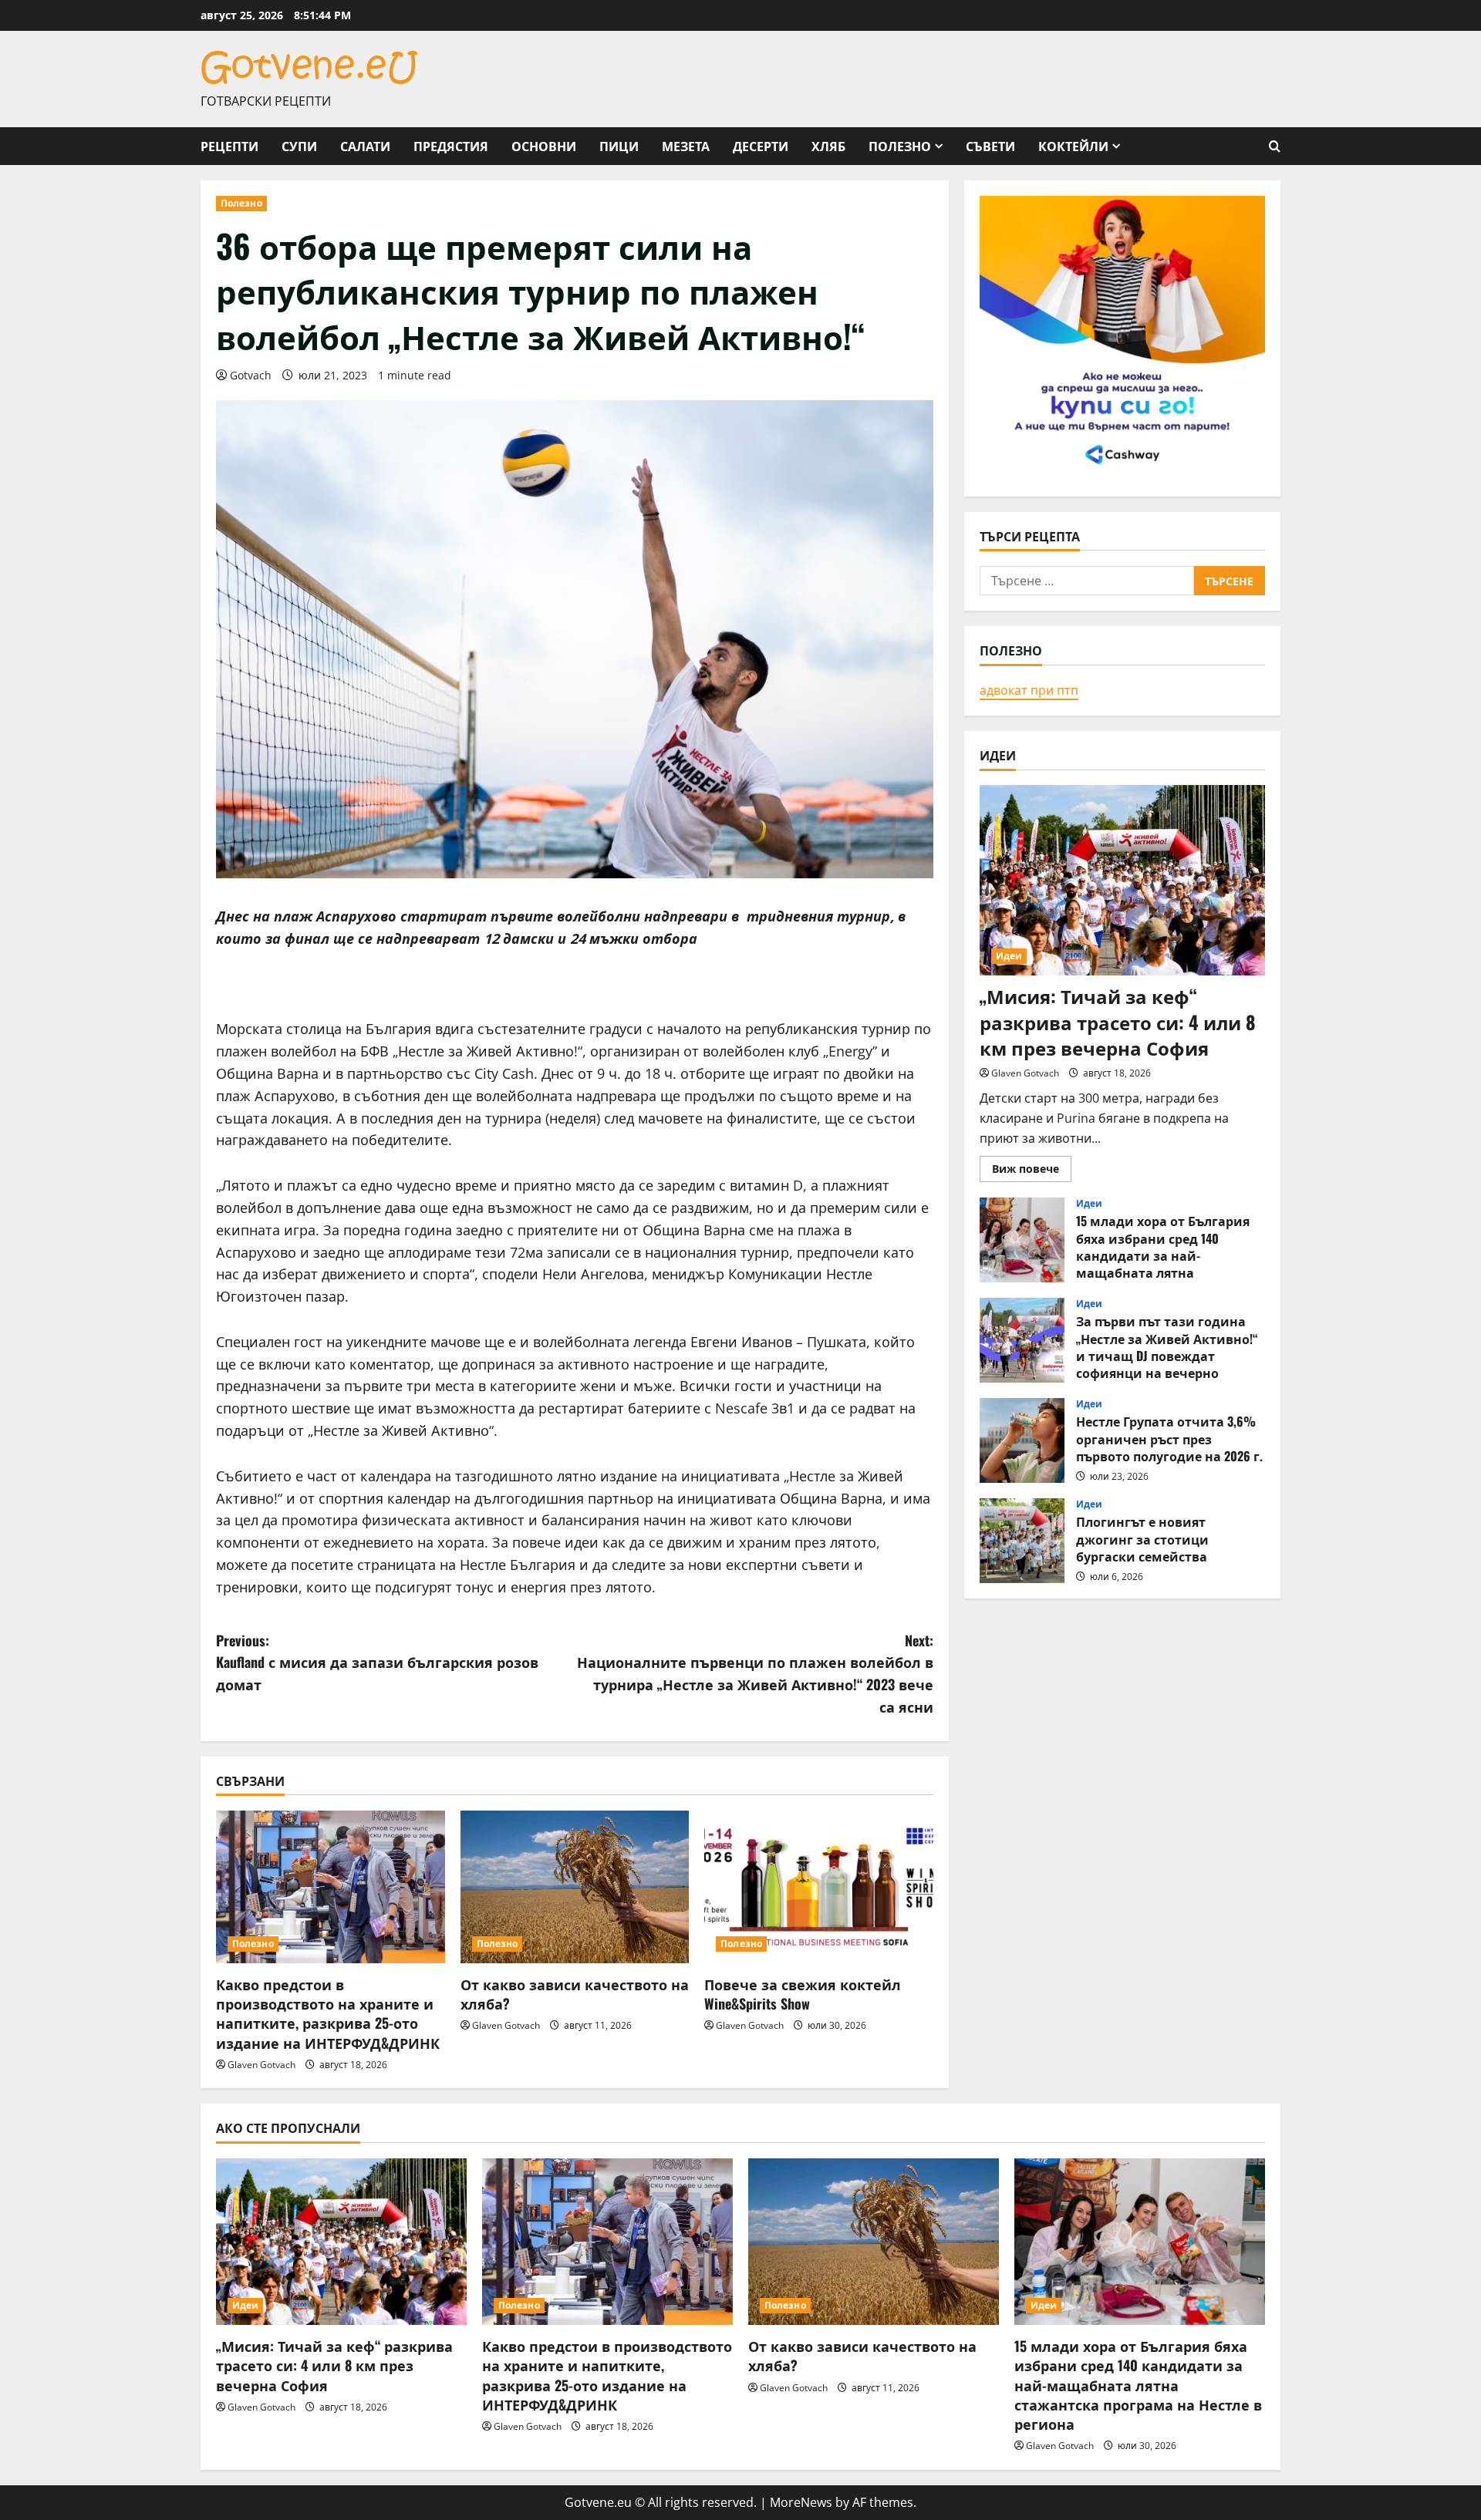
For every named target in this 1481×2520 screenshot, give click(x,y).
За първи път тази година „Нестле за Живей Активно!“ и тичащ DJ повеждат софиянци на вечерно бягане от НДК (1022, 1340)
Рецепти (229, 146)
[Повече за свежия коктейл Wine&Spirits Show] (819, 1887)
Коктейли (1073, 146)
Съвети (990, 146)
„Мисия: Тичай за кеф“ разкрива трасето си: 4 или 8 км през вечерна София (1118, 1021)
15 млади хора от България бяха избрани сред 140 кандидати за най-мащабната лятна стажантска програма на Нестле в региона (1022, 1240)
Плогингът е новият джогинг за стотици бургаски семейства (1022, 1541)
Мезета (686, 146)
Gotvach (251, 375)
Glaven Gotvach (261, 2065)
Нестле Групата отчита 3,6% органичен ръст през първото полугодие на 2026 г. (1022, 1440)
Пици (619, 146)
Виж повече (1032, 1171)
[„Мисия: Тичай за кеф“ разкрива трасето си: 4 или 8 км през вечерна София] (1122, 880)
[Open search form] (1275, 146)
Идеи (1009, 956)
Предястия (451, 146)
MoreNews (801, 2502)
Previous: (377, 1663)
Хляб (828, 146)
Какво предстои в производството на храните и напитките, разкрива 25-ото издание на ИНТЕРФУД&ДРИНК (328, 2013)
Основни (544, 146)
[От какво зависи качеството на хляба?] (575, 1887)
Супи (299, 146)
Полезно (900, 146)
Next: (755, 1673)
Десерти (761, 146)
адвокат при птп (1029, 689)
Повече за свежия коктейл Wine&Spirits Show (803, 1994)
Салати (365, 146)
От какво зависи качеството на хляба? (575, 1994)
